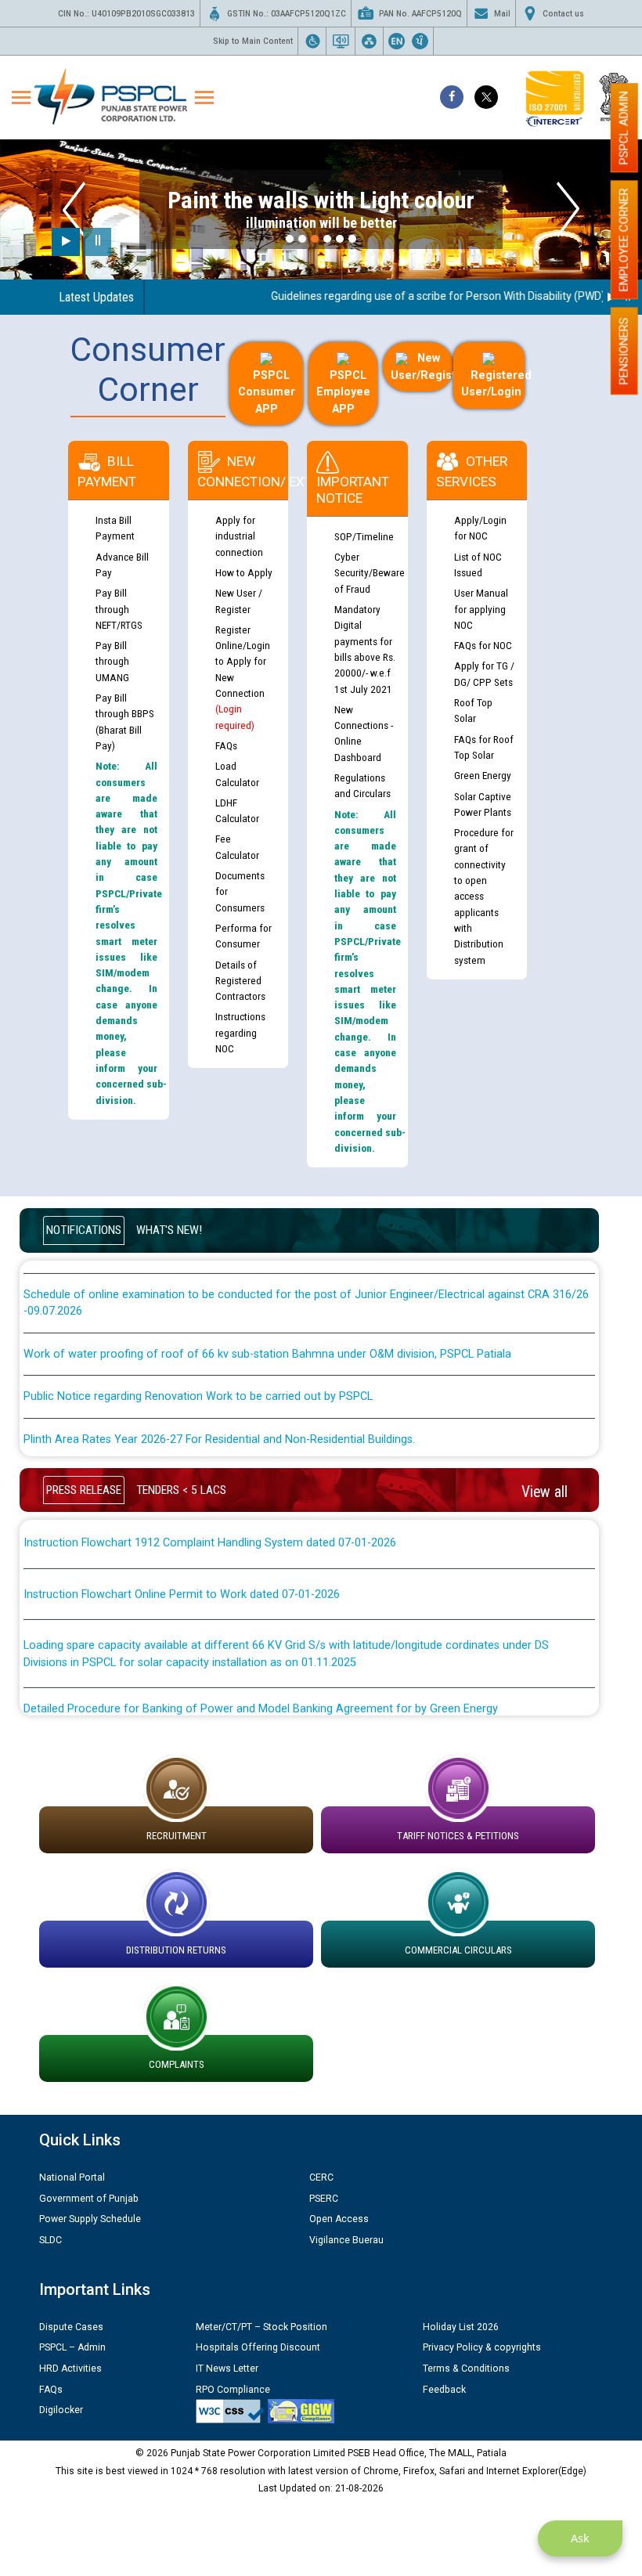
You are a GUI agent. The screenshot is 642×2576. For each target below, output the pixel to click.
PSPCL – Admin (72, 2347)
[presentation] (74, 209)
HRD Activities (70, 2369)
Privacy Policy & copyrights (482, 2347)
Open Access (339, 2219)
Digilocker (61, 2410)
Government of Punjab (89, 2199)
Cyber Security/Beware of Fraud (370, 573)
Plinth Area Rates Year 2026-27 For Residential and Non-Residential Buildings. (219, 1414)
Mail (502, 14)
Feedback (444, 2390)
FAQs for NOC (483, 645)
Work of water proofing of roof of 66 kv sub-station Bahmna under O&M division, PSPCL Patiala (267, 1328)
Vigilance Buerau (346, 2240)
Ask (580, 2538)
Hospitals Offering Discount (258, 2347)
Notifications (84, 1230)
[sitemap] (369, 41)
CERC (321, 2177)
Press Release (84, 1490)
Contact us (563, 14)
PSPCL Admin (624, 128)
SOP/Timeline (364, 536)
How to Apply (244, 572)
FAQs (226, 745)
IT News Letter (227, 2369)
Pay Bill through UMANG (112, 661)
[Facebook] (452, 97)
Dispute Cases (71, 2327)
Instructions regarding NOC (240, 1032)
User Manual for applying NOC (481, 609)
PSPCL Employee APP (343, 392)
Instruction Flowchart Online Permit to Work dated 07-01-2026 (182, 1569)
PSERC (324, 2199)
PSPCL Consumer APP (267, 392)
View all (545, 1492)
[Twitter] (486, 97)
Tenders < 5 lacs (181, 1490)
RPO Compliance (233, 2390)
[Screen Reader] (341, 41)
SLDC (50, 2240)
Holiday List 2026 (461, 2327)
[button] (290, 239)
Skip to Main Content (253, 41)
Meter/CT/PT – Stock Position (261, 2327)
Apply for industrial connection (239, 536)
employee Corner (624, 240)
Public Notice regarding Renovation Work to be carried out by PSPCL (198, 1371)
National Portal (72, 2177)
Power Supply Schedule (90, 2219)
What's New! (169, 1230)
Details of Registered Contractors (240, 981)
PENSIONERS (624, 351)
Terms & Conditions (466, 2369)
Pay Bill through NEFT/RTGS (119, 609)
